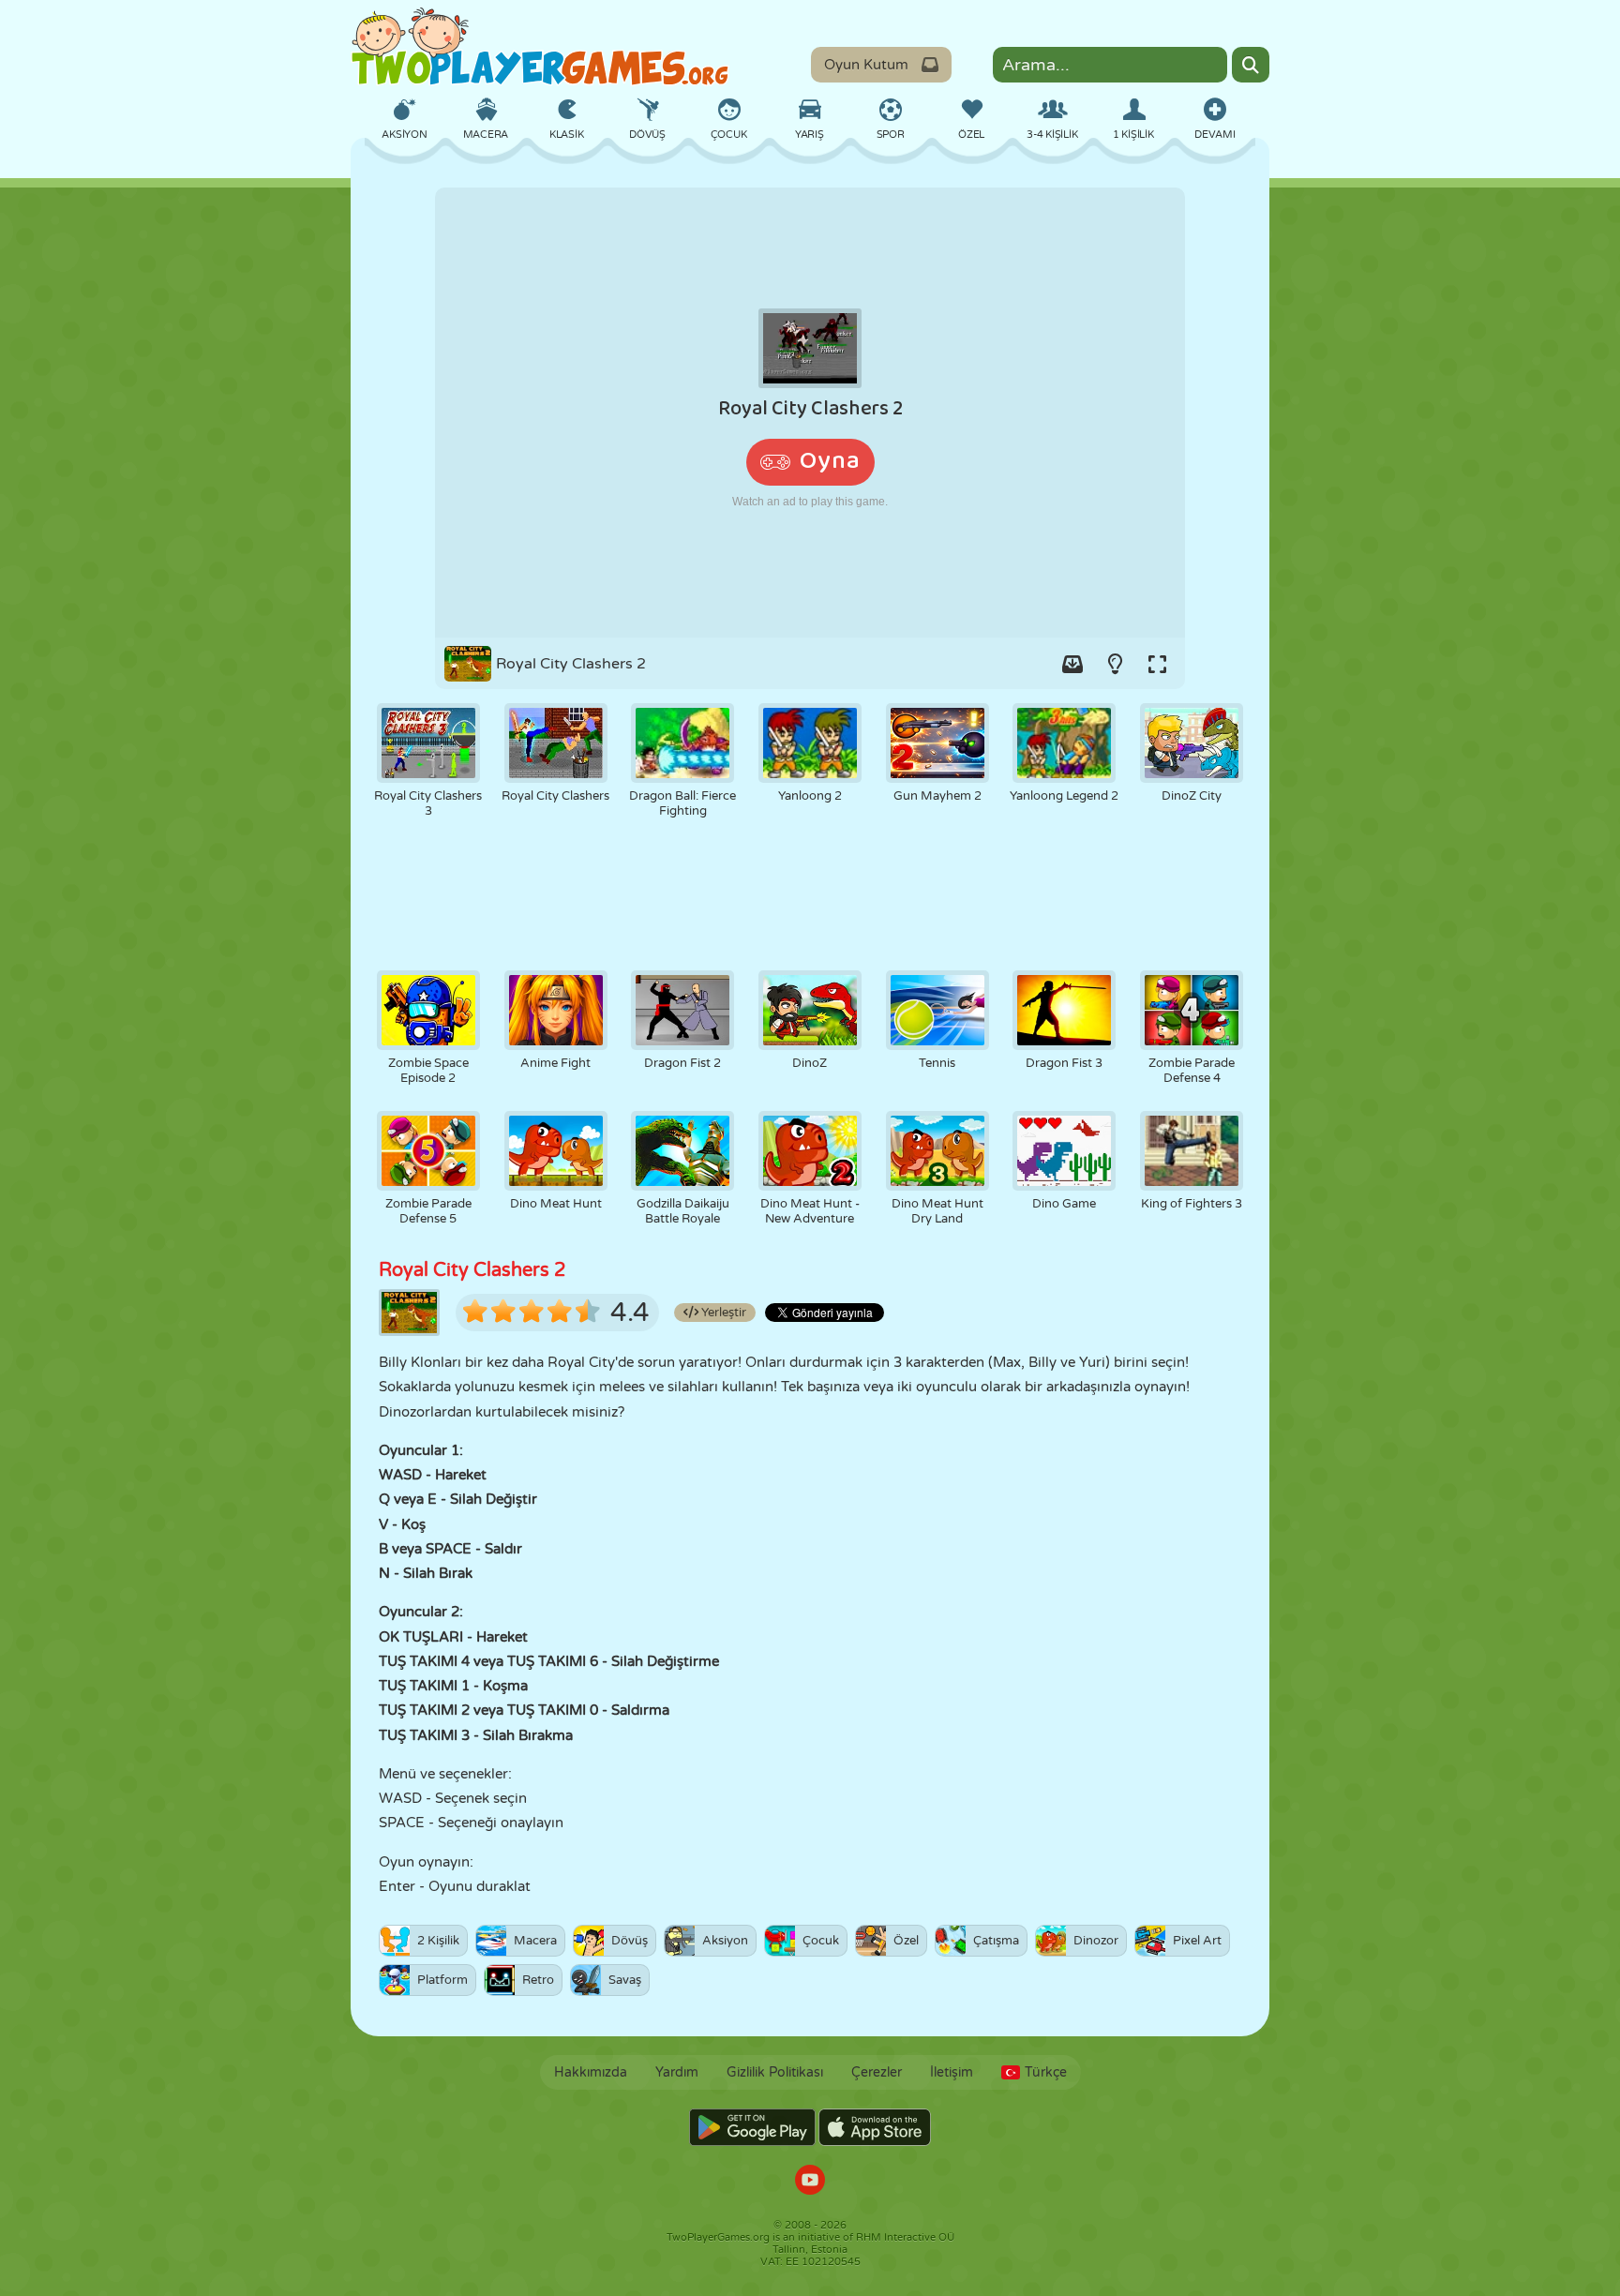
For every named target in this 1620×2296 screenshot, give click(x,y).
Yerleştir (722, 1313)
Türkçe (1046, 2072)
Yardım (677, 2072)
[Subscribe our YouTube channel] (810, 2182)
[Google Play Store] (752, 2127)
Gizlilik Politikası (775, 2072)
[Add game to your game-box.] (1072, 664)
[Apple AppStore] (875, 2127)
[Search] (1251, 65)
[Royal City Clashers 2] (810, 413)
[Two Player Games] (540, 47)
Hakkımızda (591, 2072)
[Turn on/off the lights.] (1115, 664)
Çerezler (877, 2072)
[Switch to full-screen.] (1157, 664)
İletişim (952, 2072)
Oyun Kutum (866, 65)
